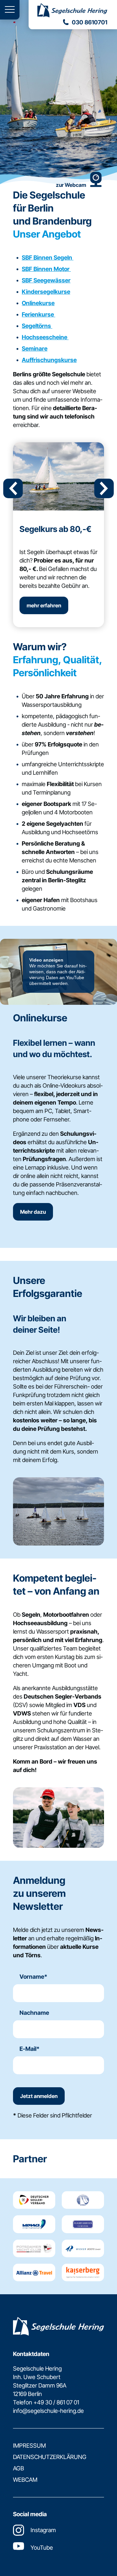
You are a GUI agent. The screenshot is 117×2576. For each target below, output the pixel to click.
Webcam (25, 2480)
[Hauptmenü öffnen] (10, 10)
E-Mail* (30, 2049)
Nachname (34, 2013)
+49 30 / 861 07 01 (56, 2402)
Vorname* (33, 1977)
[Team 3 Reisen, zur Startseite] (73, 11)
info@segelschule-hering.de (48, 2411)
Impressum (29, 2446)
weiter (104, 488)
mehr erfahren (44, 605)
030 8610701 (90, 22)
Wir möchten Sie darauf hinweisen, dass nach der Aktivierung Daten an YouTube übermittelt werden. (58, 972)
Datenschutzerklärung (50, 2457)
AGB (19, 2468)
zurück (13, 488)
